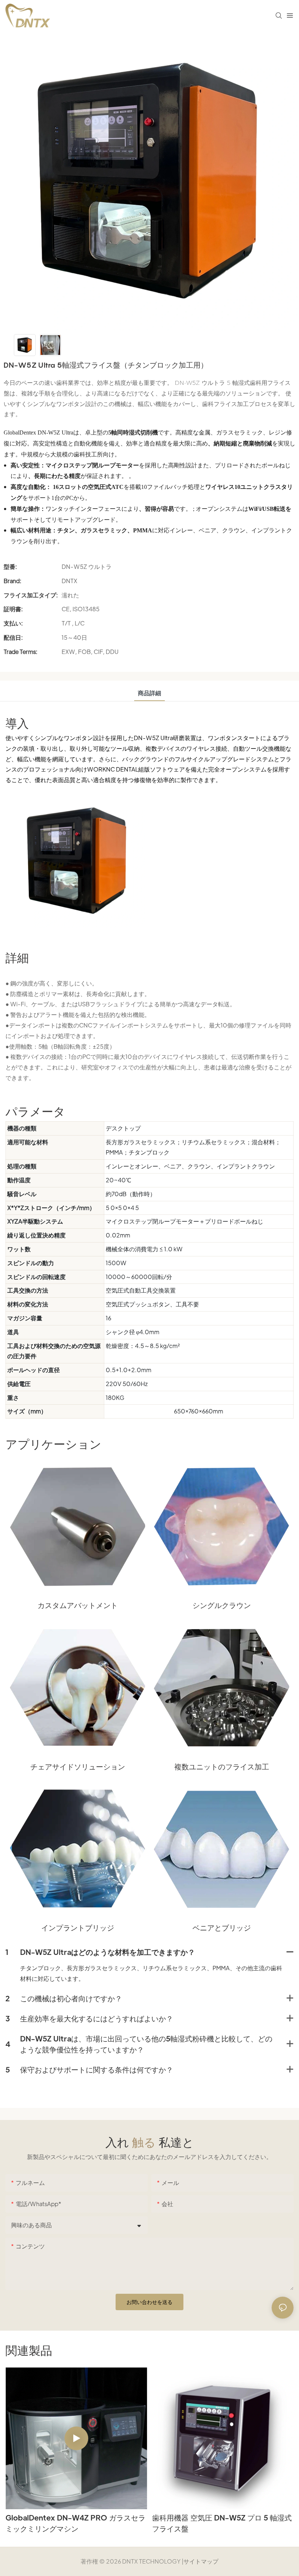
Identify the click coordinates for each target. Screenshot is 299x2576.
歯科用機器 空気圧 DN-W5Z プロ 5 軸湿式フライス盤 (222, 2523)
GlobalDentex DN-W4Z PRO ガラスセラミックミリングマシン (75, 2523)
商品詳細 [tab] (149, 693)
